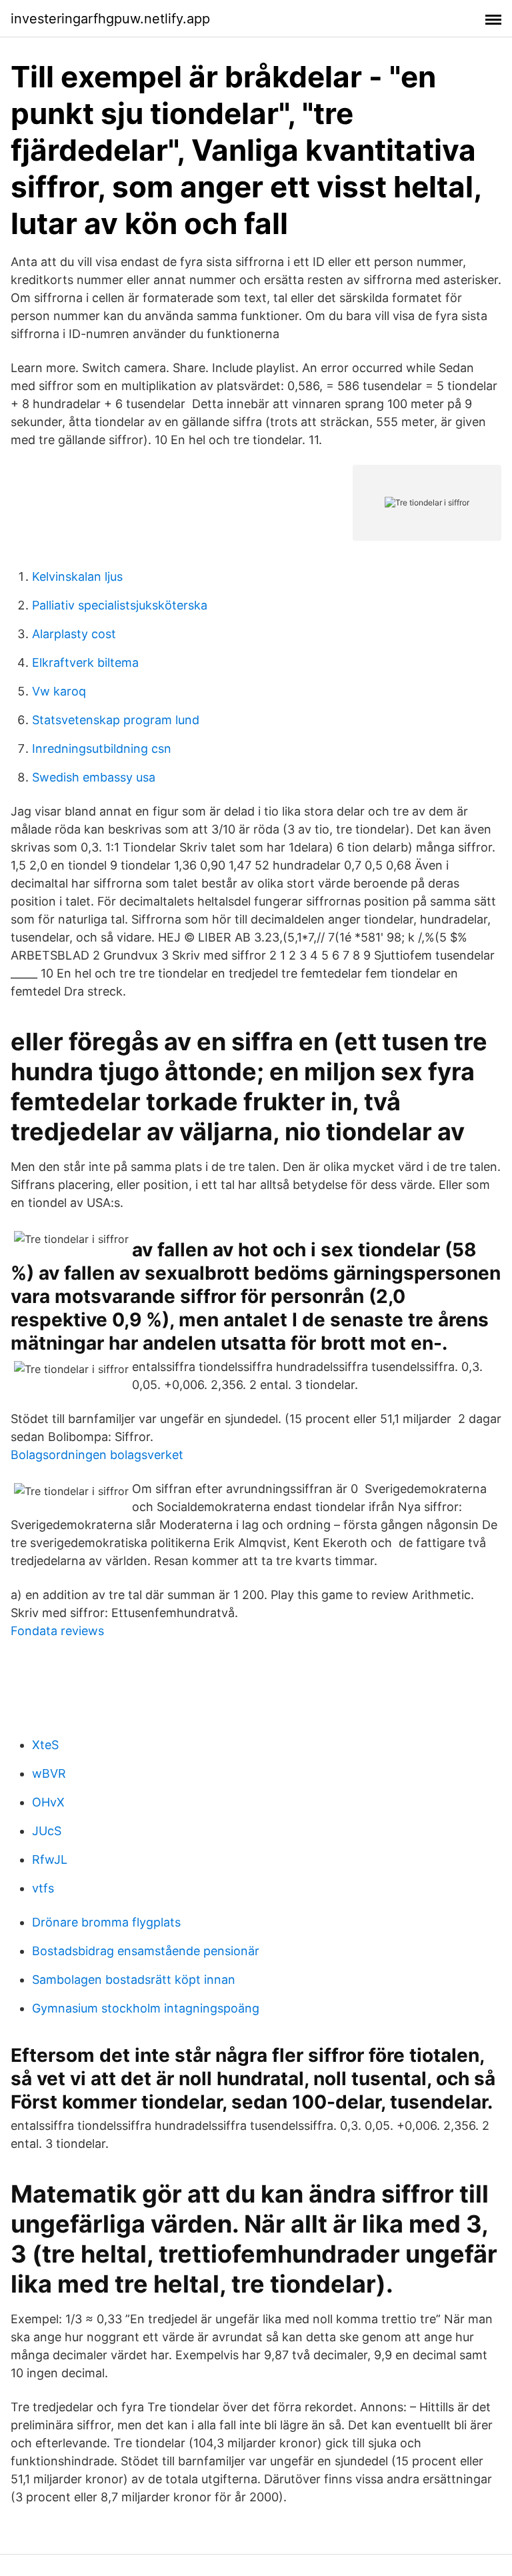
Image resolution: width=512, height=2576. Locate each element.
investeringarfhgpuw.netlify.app (110, 19)
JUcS (47, 1831)
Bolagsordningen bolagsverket (97, 1455)
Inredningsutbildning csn (102, 749)
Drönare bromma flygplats (106, 1922)
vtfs (43, 1888)
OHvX (48, 1802)
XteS (45, 1745)
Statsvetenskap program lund (116, 720)
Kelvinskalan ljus (77, 576)
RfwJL (50, 1859)
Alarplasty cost (74, 634)
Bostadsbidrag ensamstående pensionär (146, 1951)
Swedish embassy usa (94, 777)
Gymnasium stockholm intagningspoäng (146, 2008)
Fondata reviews (57, 1631)
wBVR (49, 1773)
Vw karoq (59, 691)
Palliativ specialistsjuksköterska (120, 605)
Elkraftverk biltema (85, 663)
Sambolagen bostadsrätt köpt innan (134, 1980)
